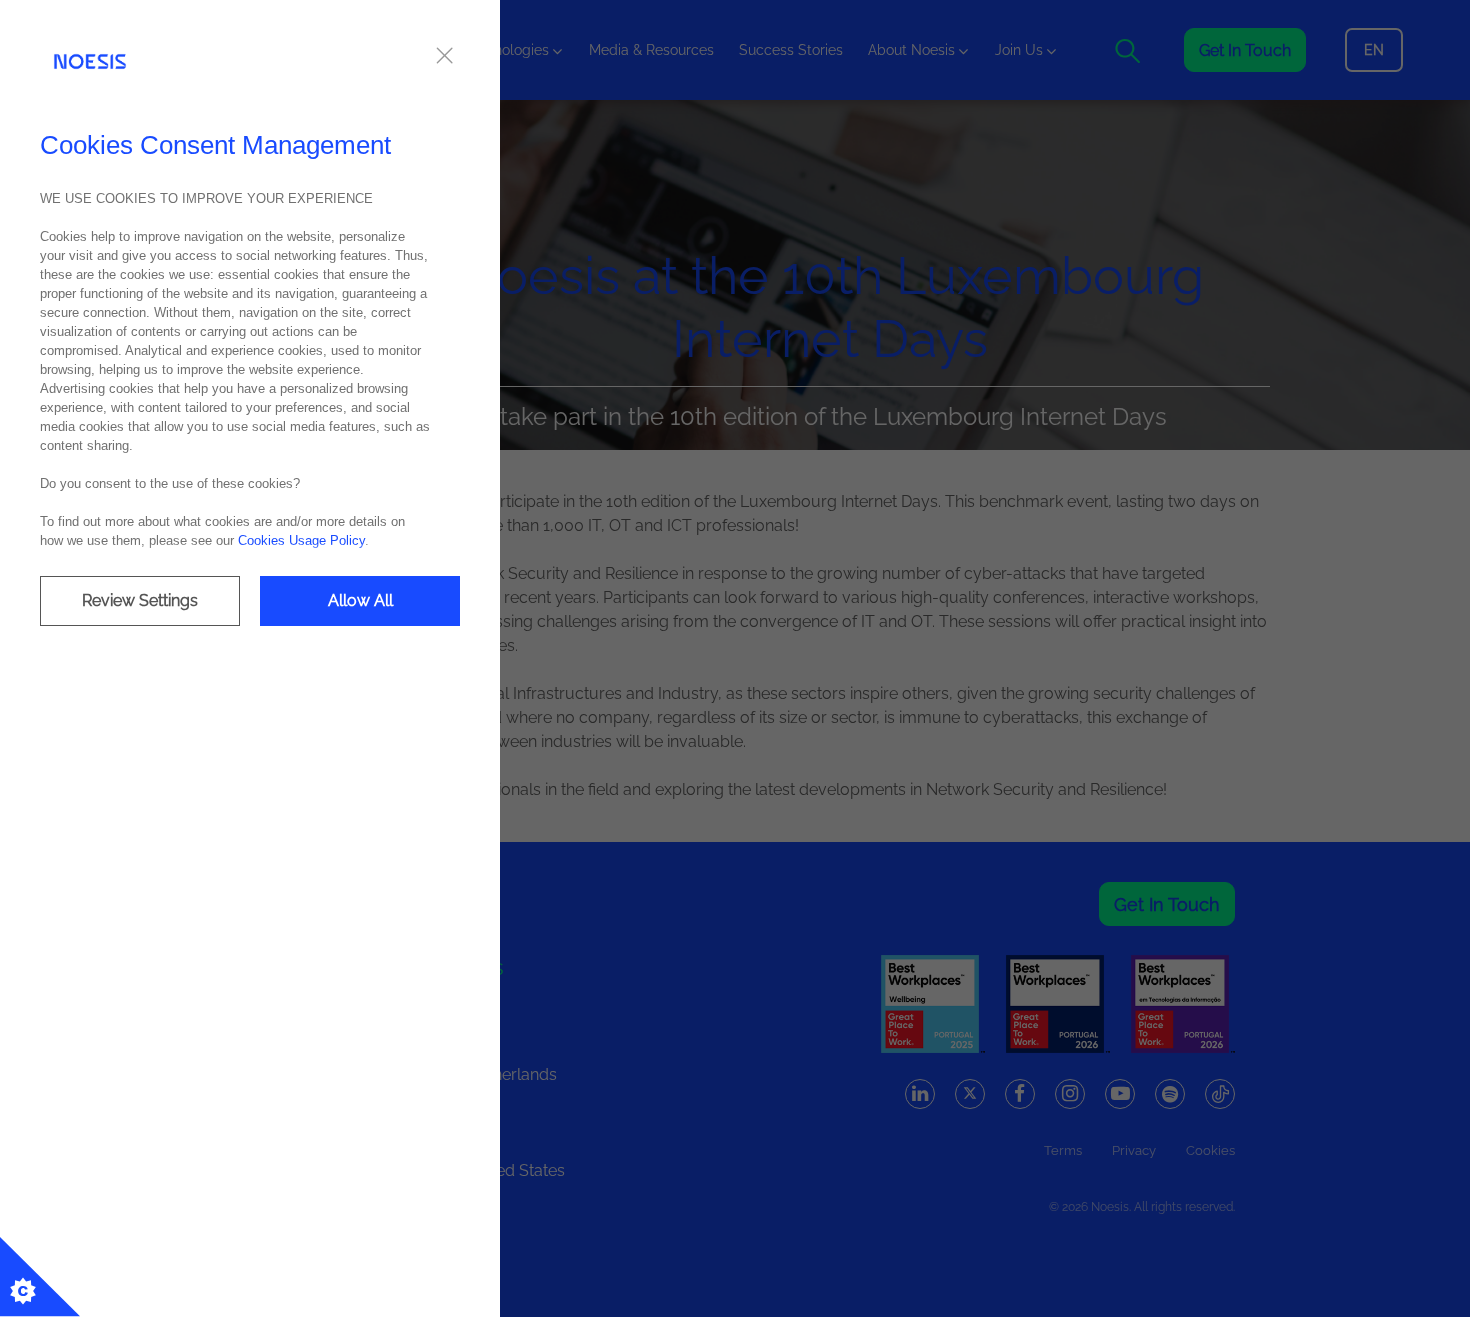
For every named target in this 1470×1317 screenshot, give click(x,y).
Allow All (360, 600)
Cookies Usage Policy (301, 540)
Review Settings (140, 600)
